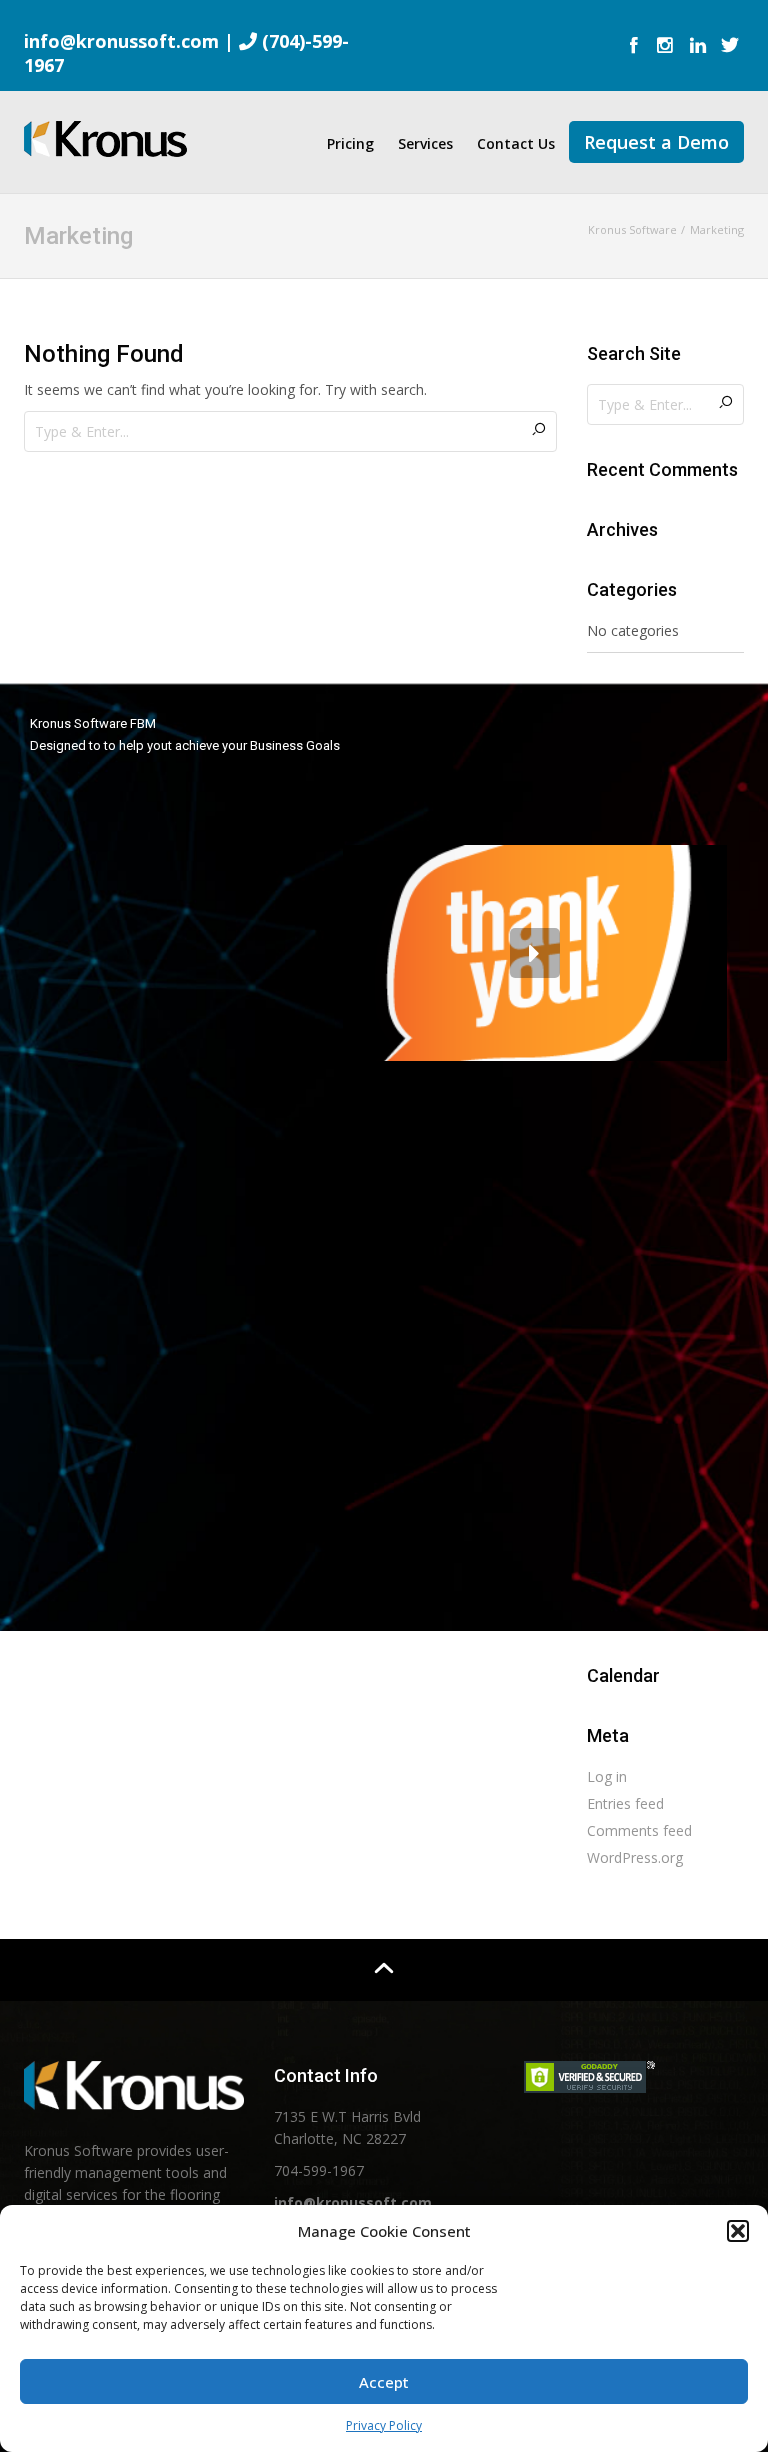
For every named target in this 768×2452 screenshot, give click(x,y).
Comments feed (639, 1830)
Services (425, 143)
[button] (738, 2231)
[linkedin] (698, 46)
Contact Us (516, 143)
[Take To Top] (384, 1970)
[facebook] (634, 46)
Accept (384, 2382)
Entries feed (625, 1803)
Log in (607, 1776)
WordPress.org (635, 1857)
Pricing (350, 143)
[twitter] (730, 46)
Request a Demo (656, 142)
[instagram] (666, 46)
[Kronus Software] (105, 135)
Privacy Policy (384, 2425)
